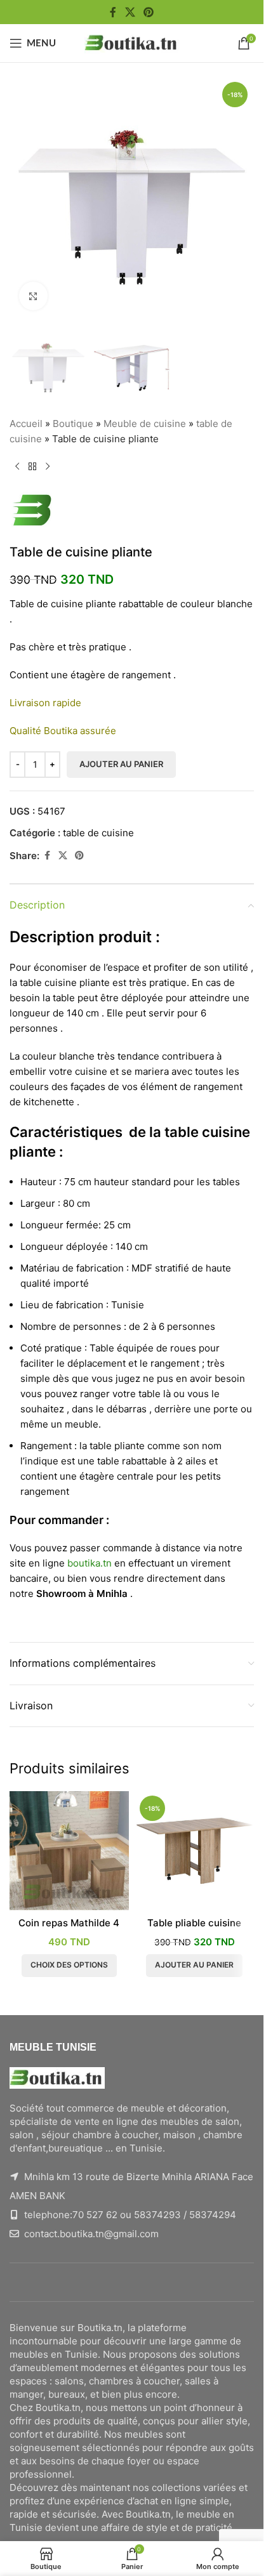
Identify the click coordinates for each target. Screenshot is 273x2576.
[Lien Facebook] (113, 12)
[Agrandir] (33, 296)
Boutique (73, 424)
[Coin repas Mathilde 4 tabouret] (69, 1851)
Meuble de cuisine (145, 424)
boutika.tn (90, 1563)
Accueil (26, 424)
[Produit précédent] (17, 467)
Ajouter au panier (121, 764)
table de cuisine (98, 833)
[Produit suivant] (48, 467)
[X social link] (130, 12)
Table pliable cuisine (194, 1923)
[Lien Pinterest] (149, 12)
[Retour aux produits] (32, 467)
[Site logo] (132, 42)
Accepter (132, 2553)
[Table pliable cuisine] (195, 1851)
